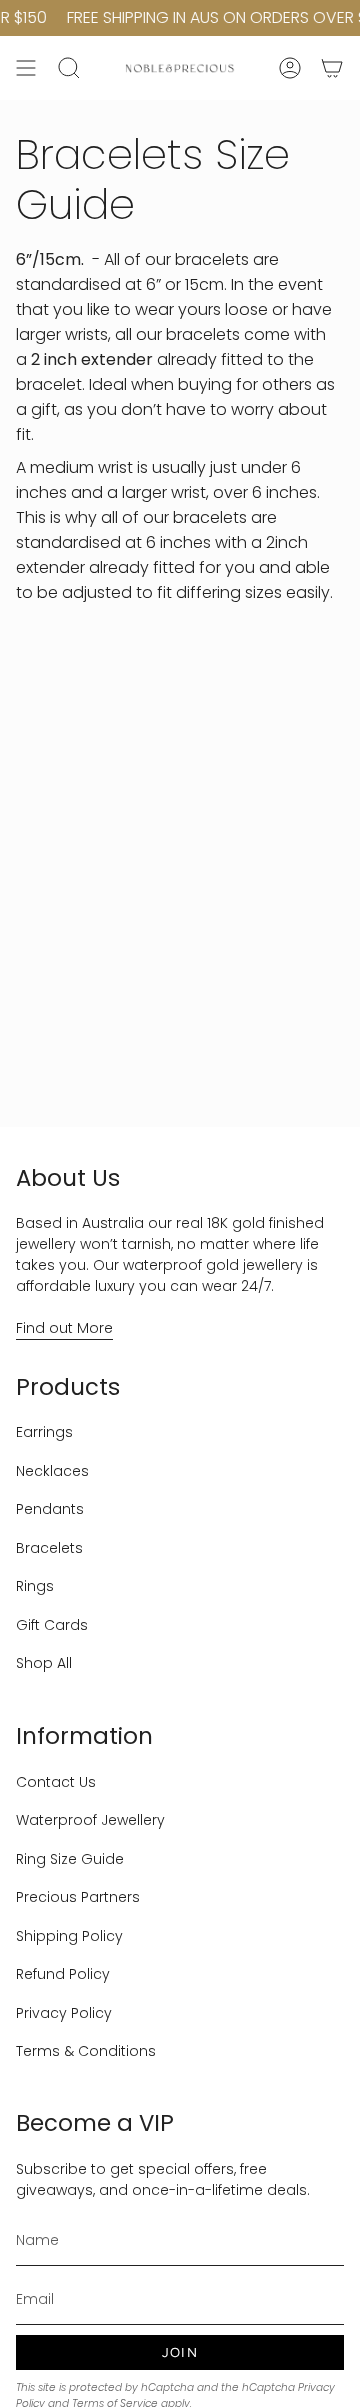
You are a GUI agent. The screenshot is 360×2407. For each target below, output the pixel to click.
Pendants (50, 1509)
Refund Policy (63, 1974)
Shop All (44, 1663)
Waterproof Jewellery (90, 1820)
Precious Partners (78, 1897)
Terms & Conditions (86, 2051)
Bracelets (49, 1548)
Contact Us (56, 1782)
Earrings (44, 1432)
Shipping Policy (69, 1936)
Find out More (64, 1328)
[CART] (332, 68)
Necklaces (52, 1471)
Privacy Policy (64, 2013)
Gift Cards (52, 1625)
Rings (35, 1586)
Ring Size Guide (70, 1859)
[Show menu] (26, 68)
